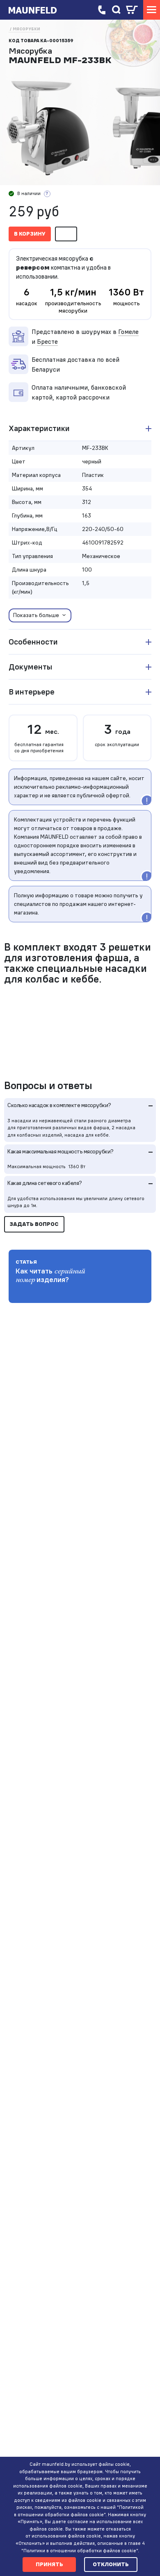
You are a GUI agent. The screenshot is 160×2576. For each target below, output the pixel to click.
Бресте (47, 341)
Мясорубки (26, 29)
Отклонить (111, 2564)
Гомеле (128, 331)
